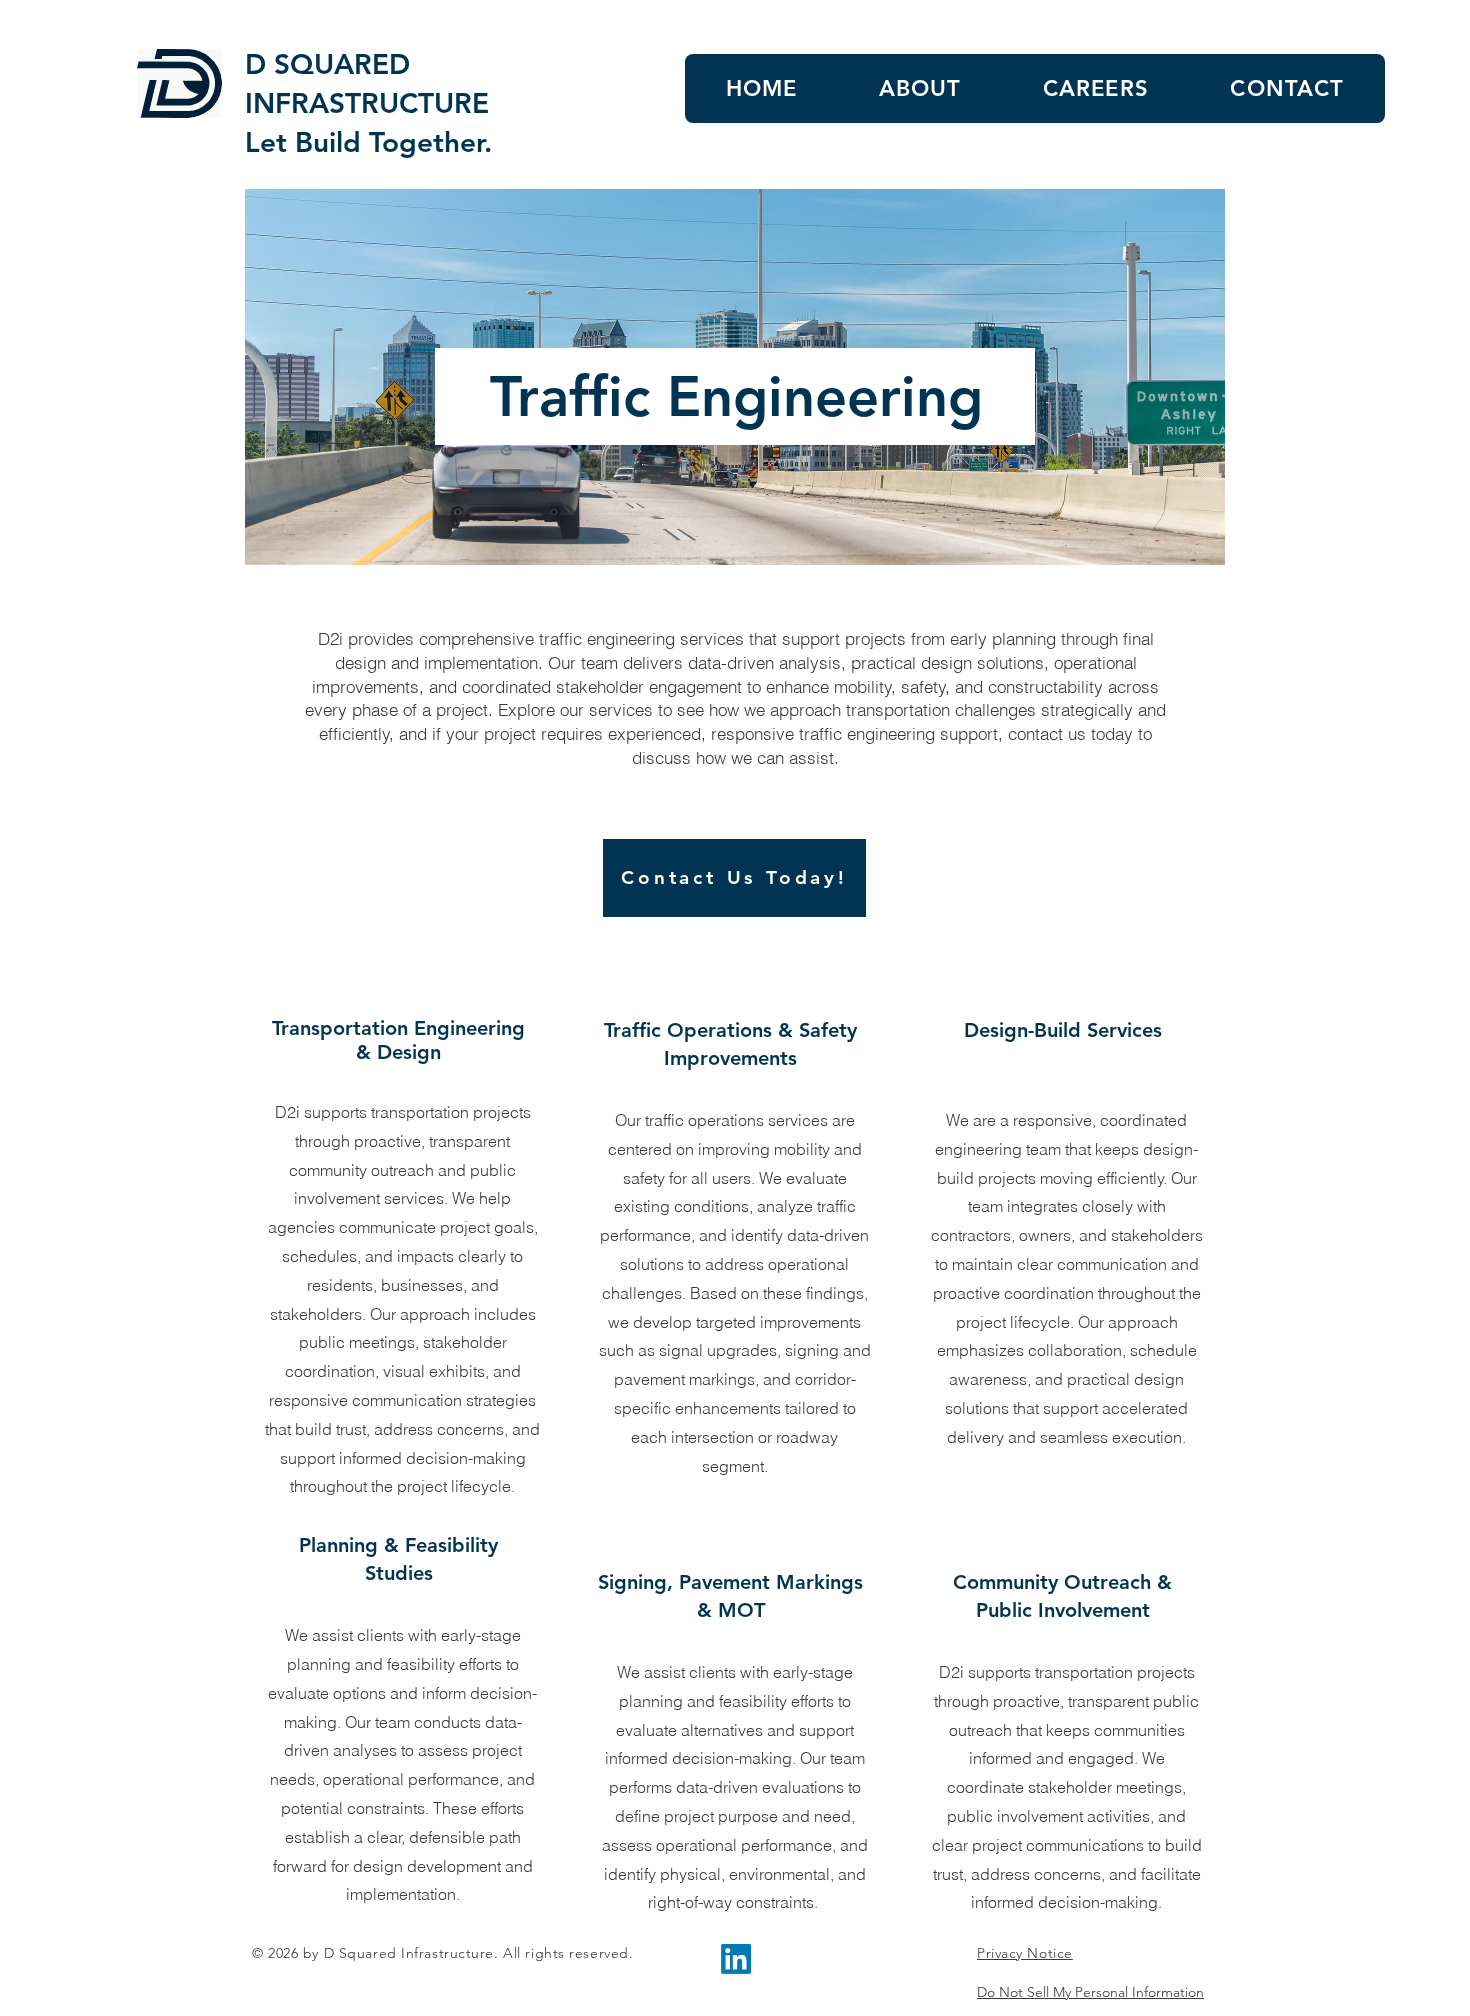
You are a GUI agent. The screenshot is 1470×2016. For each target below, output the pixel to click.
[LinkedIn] (736, 1959)
